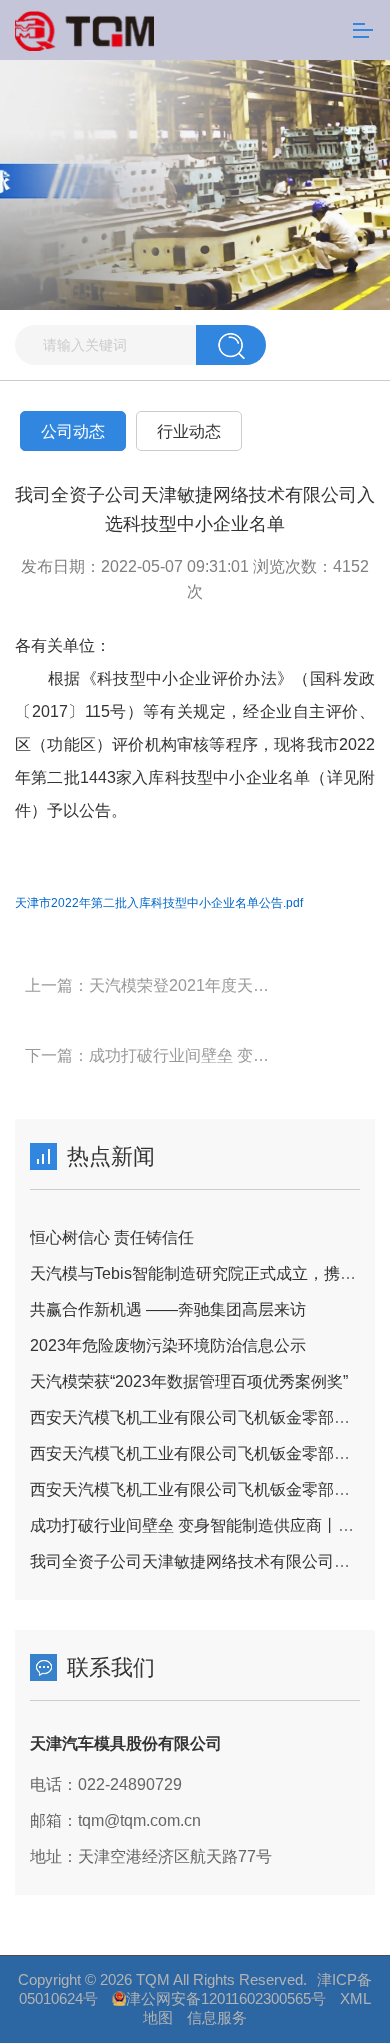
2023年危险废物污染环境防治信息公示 (168, 1345)
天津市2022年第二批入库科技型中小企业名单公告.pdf (159, 903)
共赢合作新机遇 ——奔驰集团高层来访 (168, 1309)
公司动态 (73, 431)
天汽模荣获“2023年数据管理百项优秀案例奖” (189, 1381)
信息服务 (217, 2017)
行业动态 (189, 431)
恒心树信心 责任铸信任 (112, 1237)
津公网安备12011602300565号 (226, 1998)
